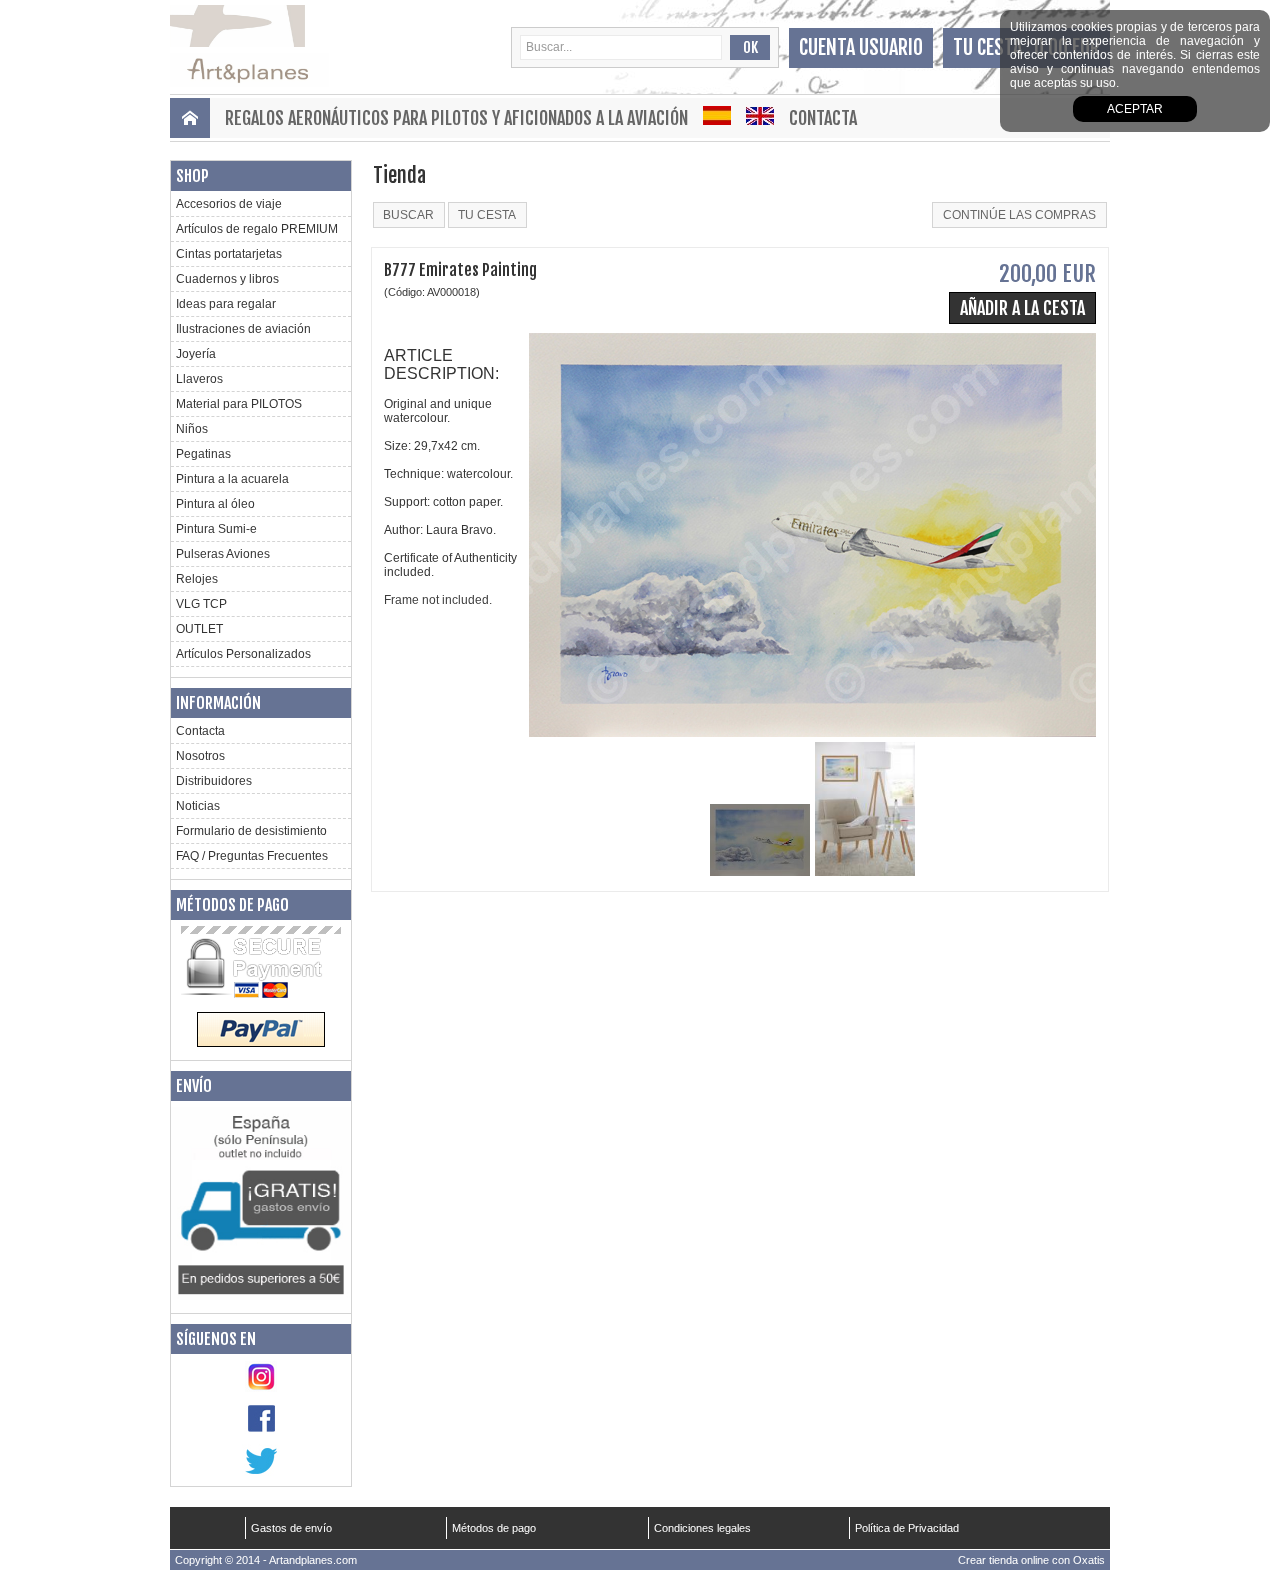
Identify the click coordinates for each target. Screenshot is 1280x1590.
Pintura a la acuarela (232, 479)
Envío (194, 1086)
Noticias (198, 806)
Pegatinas (203, 454)
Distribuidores (214, 781)
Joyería (196, 354)
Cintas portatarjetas (229, 254)
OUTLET (199, 629)
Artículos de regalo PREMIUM (257, 229)
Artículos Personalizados (243, 654)
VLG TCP (201, 604)
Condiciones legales (702, 1528)
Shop (192, 176)
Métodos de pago (232, 905)
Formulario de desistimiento (251, 831)
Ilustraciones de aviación (243, 329)
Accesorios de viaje (229, 204)
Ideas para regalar (226, 304)
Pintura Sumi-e (216, 529)
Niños (192, 429)
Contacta (823, 118)
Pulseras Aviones (223, 554)
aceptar (1135, 109)
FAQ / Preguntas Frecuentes (252, 856)
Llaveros (199, 379)
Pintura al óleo (215, 504)
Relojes (197, 579)
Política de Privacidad (907, 1528)
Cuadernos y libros (227, 279)
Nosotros (200, 756)
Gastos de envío (291, 1528)
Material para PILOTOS (239, 404)
